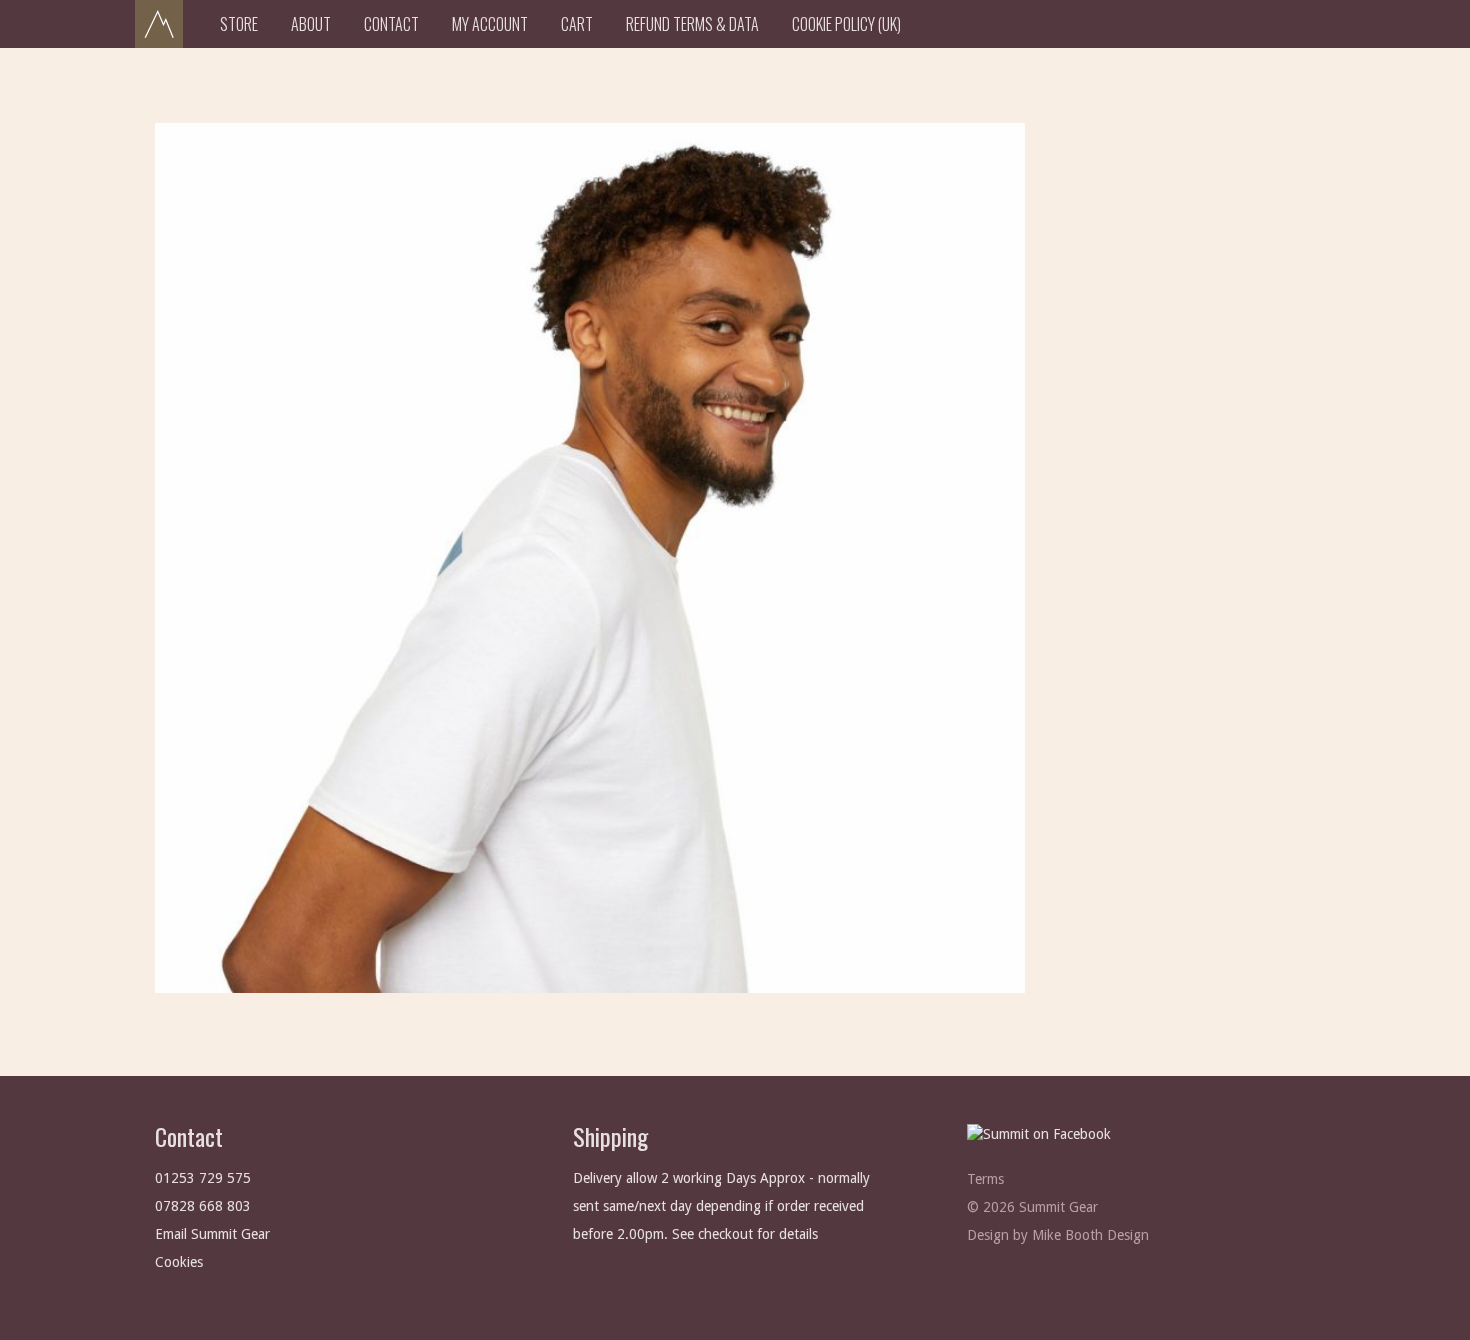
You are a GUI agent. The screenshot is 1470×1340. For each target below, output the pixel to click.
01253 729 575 (203, 1178)
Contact (391, 24)
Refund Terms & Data (692, 24)
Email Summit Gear (212, 1234)
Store (239, 24)
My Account (490, 24)
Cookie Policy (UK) (846, 24)
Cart (577, 24)
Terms (985, 1179)
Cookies (179, 1262)
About (311, 24)
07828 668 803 (203, 1206)
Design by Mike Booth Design (1058, 1235)
